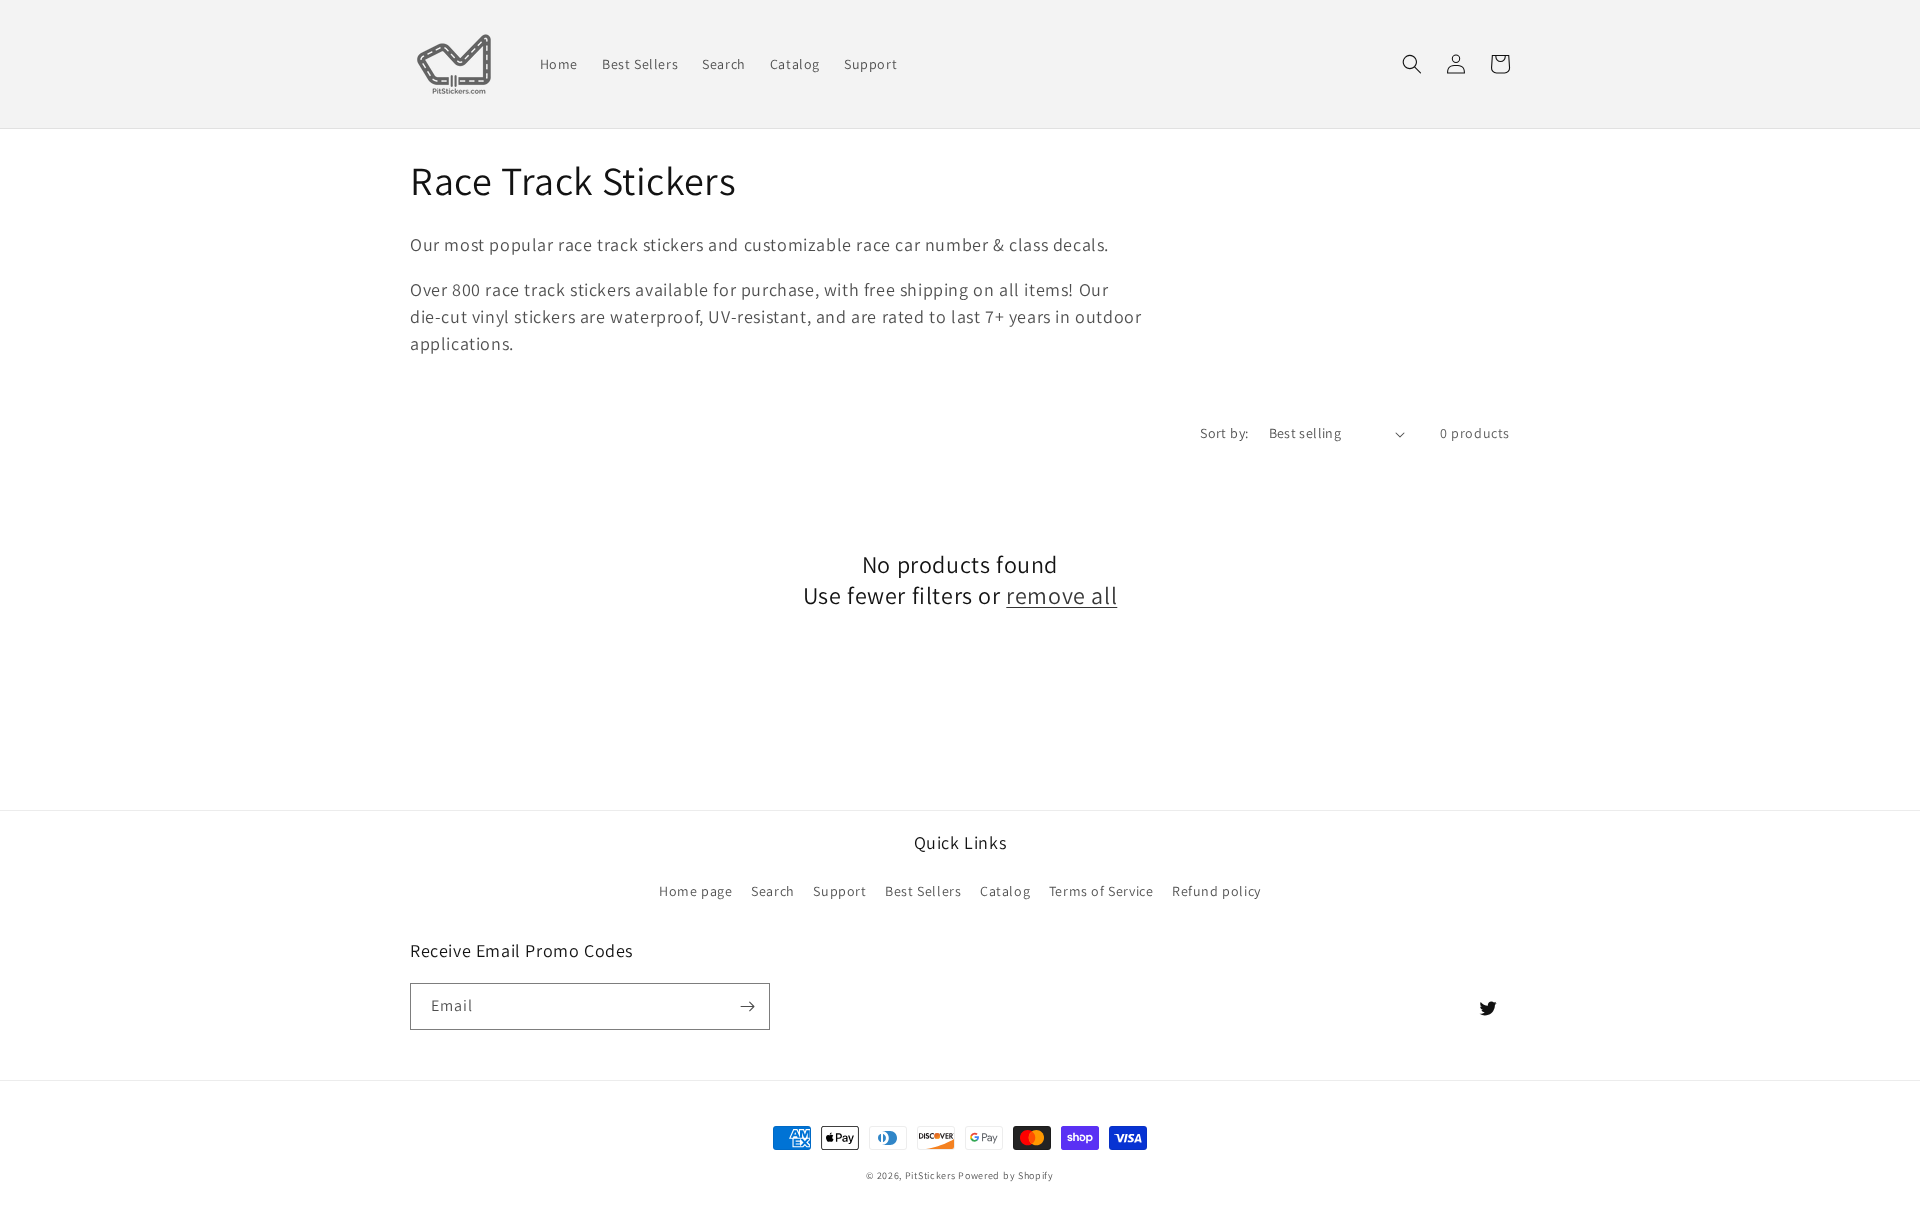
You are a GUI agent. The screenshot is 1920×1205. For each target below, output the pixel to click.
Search (773, 891)
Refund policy (1216, 891)
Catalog (1005, 891)
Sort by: (1224, 433)
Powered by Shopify (1006, 1175)
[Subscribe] (747, 1006)
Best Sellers (923, 891)
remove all (1061, 595)
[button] (1412, 64)
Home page (695, 891)
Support (839, 891)
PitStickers (930, 1175)
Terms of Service (1101, 891)
